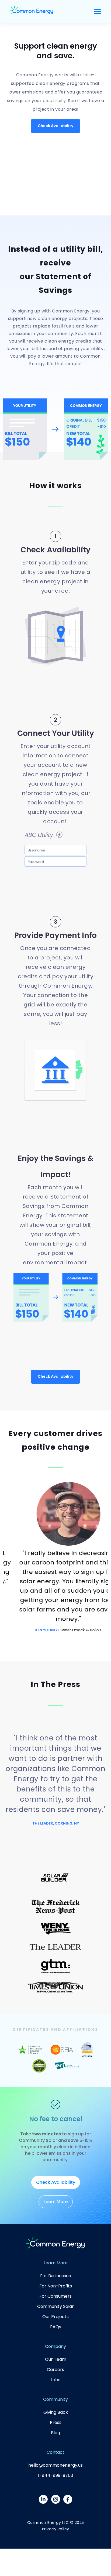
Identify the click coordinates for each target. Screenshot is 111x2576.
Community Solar (55, 2306)
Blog (55, 2433)
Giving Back (56, 2412)
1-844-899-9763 (55, 2475)
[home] (31, 12)
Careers (55, 2370)
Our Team (56, 2359)
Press (56, 2422)
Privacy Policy (56, 2529)
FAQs (56, 2327)
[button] (98, 12)
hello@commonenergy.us (55, 2465)
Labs (55, 2380)
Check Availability (55, 126)
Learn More (56, 2202)
